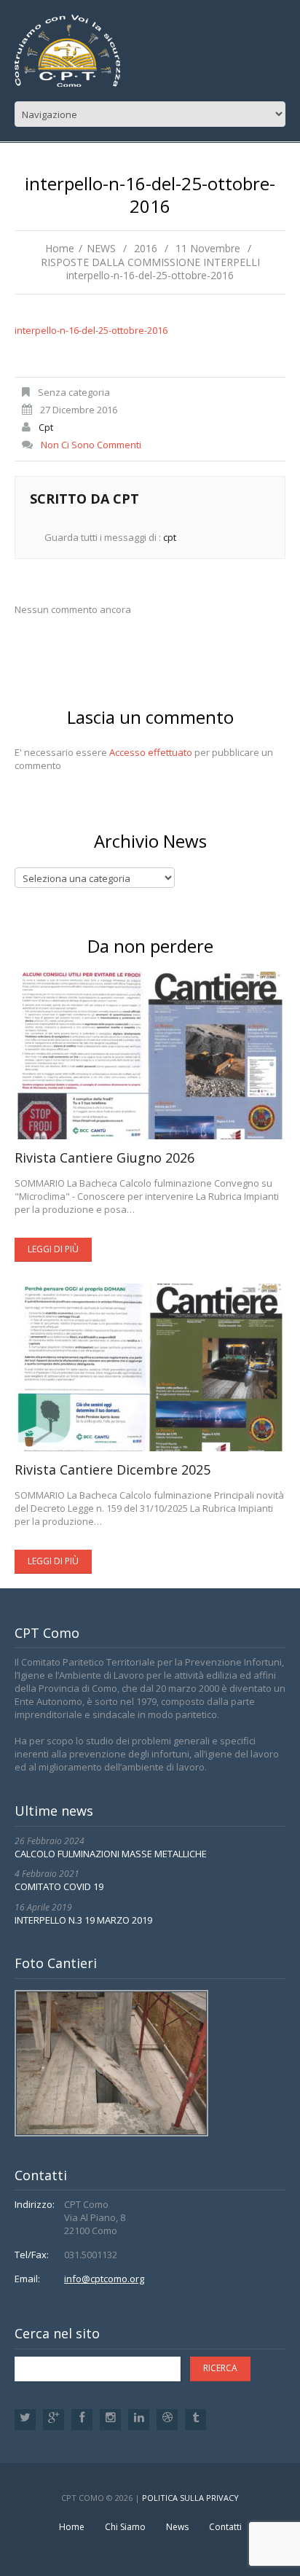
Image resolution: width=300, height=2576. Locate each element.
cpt (46, 427)
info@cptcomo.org (104, 2279)
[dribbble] (167, 2420)
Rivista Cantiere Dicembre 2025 (112, 1470)
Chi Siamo (125, 2527)
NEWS (101, 248)
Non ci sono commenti (91, 445)
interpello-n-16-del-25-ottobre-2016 (91, 330)
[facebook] (82, 2420)
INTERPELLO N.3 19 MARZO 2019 (83, 1920)
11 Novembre (208, 248)
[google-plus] (54, 2420)
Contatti (225, 2527)
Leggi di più (53, 1249)
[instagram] (110, 2420)
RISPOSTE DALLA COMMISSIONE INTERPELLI (150, 262)
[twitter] (25, 2420)
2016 (146, 248)
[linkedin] (139, 2420)
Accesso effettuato (151, 752)
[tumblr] (196, 2420)
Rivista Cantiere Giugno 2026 (104, 1158)
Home (60, 248)
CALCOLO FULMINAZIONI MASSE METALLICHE (111, 1854)
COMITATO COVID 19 (59, 1886)
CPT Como (83, 2498)
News (177, 2527)
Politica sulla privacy (190, 2498)
